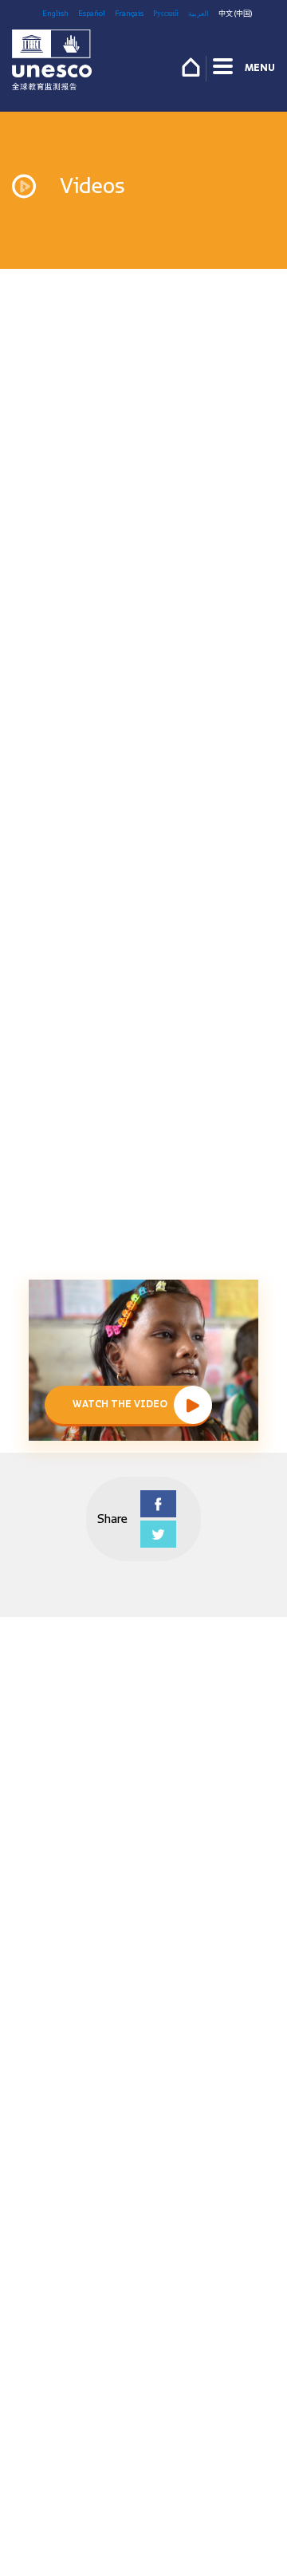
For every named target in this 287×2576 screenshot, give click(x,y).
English (55, 13)
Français (129, 13)
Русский (166, 13)
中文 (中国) (235, 13)
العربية (199, 13)
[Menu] (224, 69)
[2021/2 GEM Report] (52, 64)
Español (92, 13)
